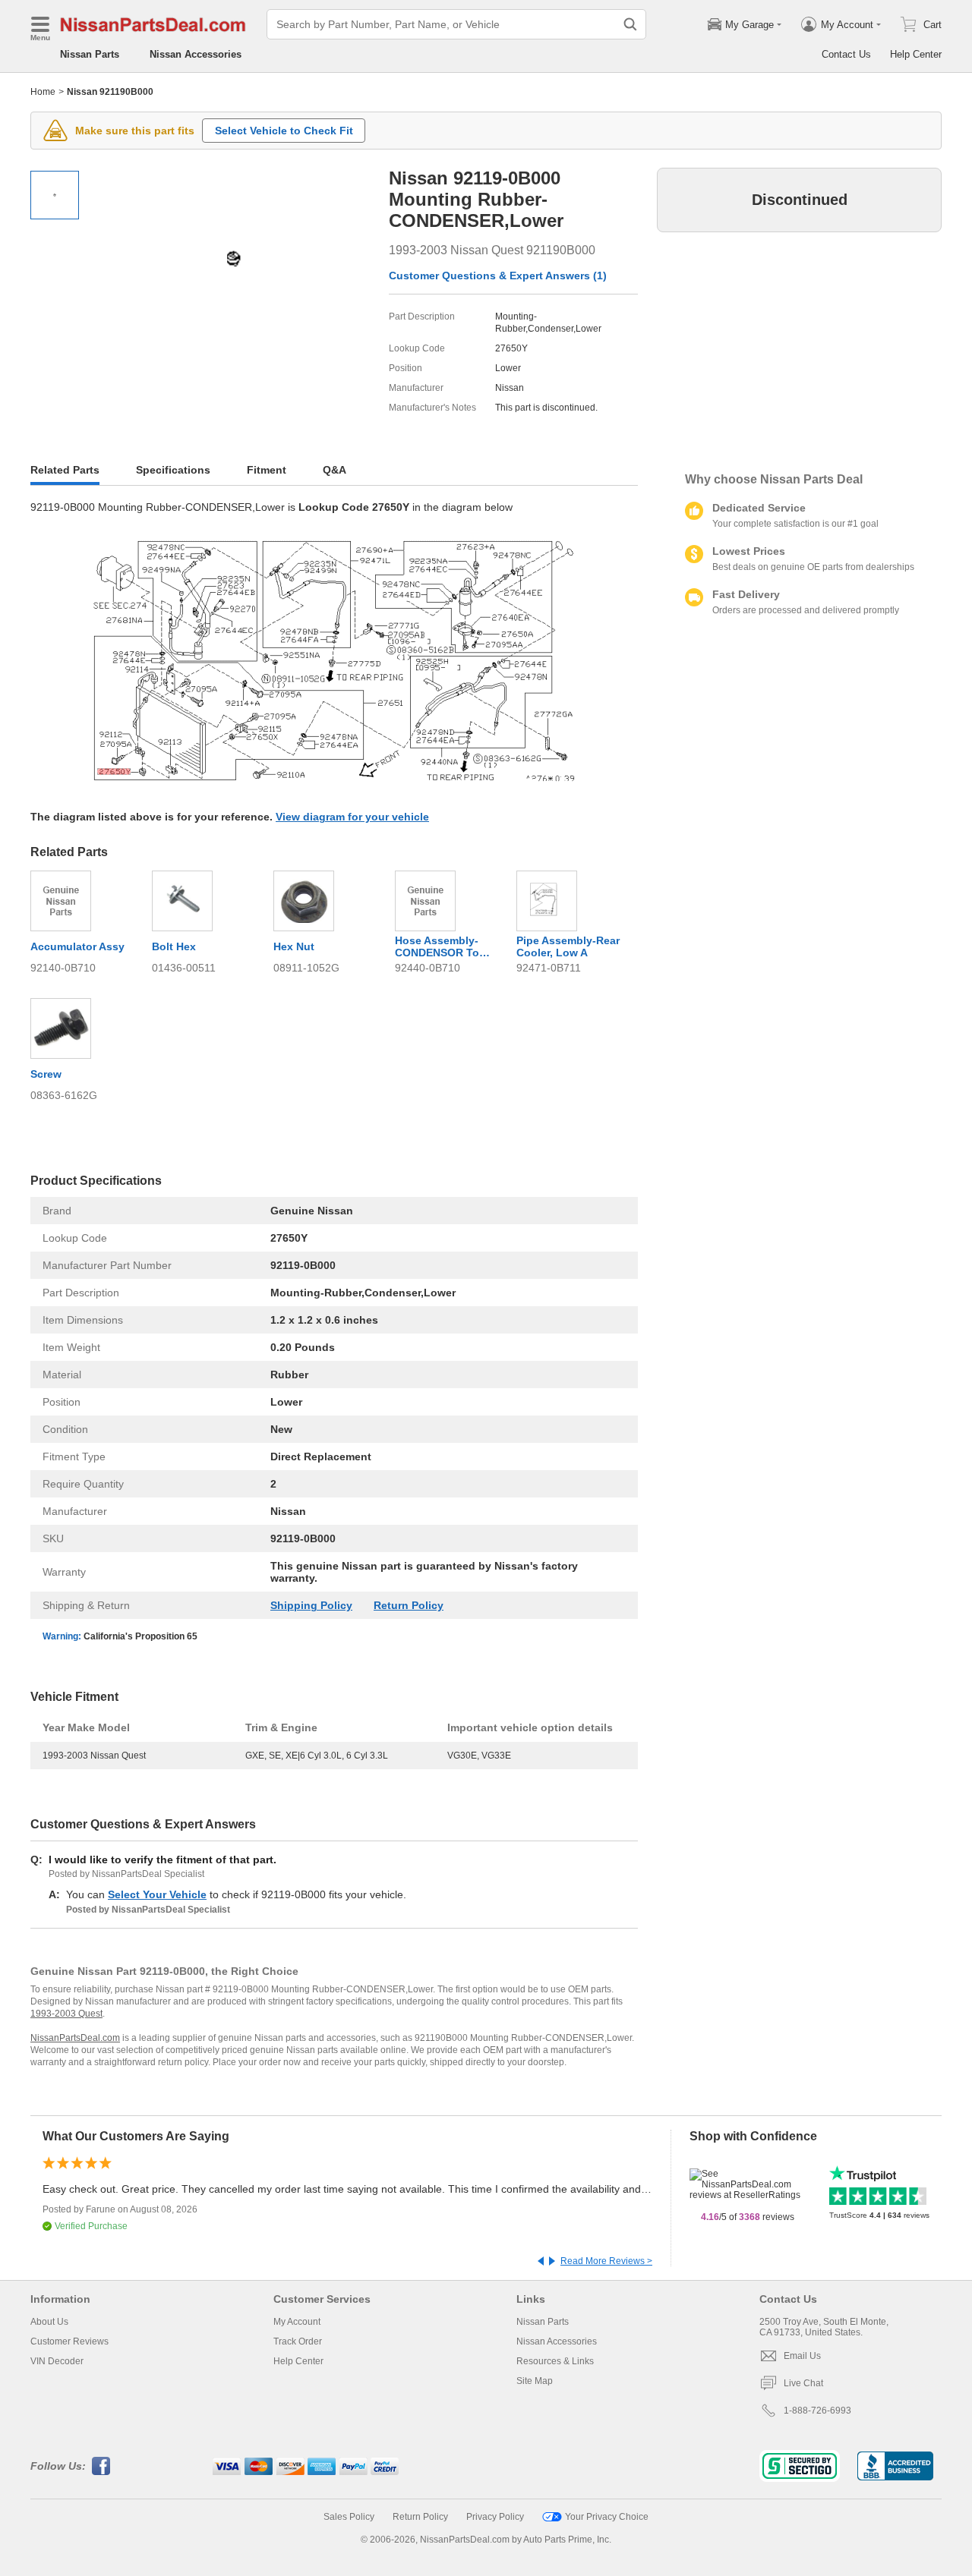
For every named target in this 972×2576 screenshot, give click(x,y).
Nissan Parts (90, 54)
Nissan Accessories (196, 54)
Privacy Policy (495, 2517)
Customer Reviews (69, 2341)
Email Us (802, 2356)
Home (43, 92)
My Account (297, 2322)
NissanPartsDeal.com (75, 2038)
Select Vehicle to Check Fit (284, 131)
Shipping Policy (311, 1605)
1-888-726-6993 (817, 2411)
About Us (49, 2322)
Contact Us (846, 54)
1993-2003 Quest (66, 2014)
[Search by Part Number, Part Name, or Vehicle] (630, 24)
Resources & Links (555, 2361)
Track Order (298, 2341)
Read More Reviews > (606, 2261)
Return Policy (409, 1605)
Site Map (535, 2381)
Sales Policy (349, 2517)
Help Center (916, 54)
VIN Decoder (57, 2361)
